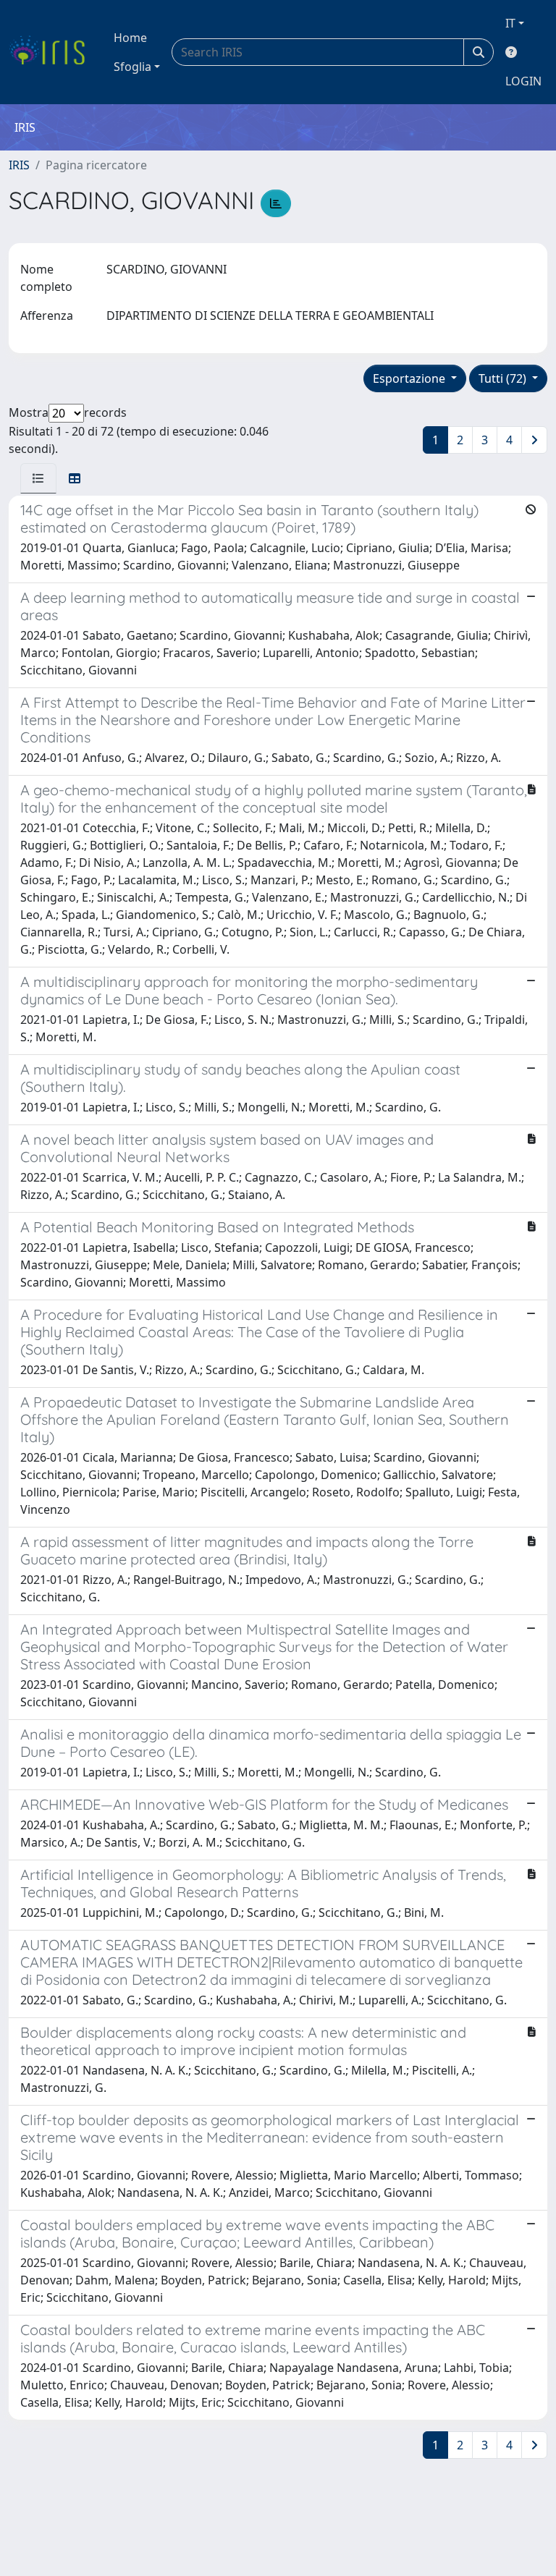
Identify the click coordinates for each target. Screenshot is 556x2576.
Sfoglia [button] (132, 67)
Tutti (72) (504, 378)
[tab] (38, 478)
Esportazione (410, 378)
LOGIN (523, 81)
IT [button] (510, 23)
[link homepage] (52, 52)
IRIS (19, 165)
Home (130, 38)
